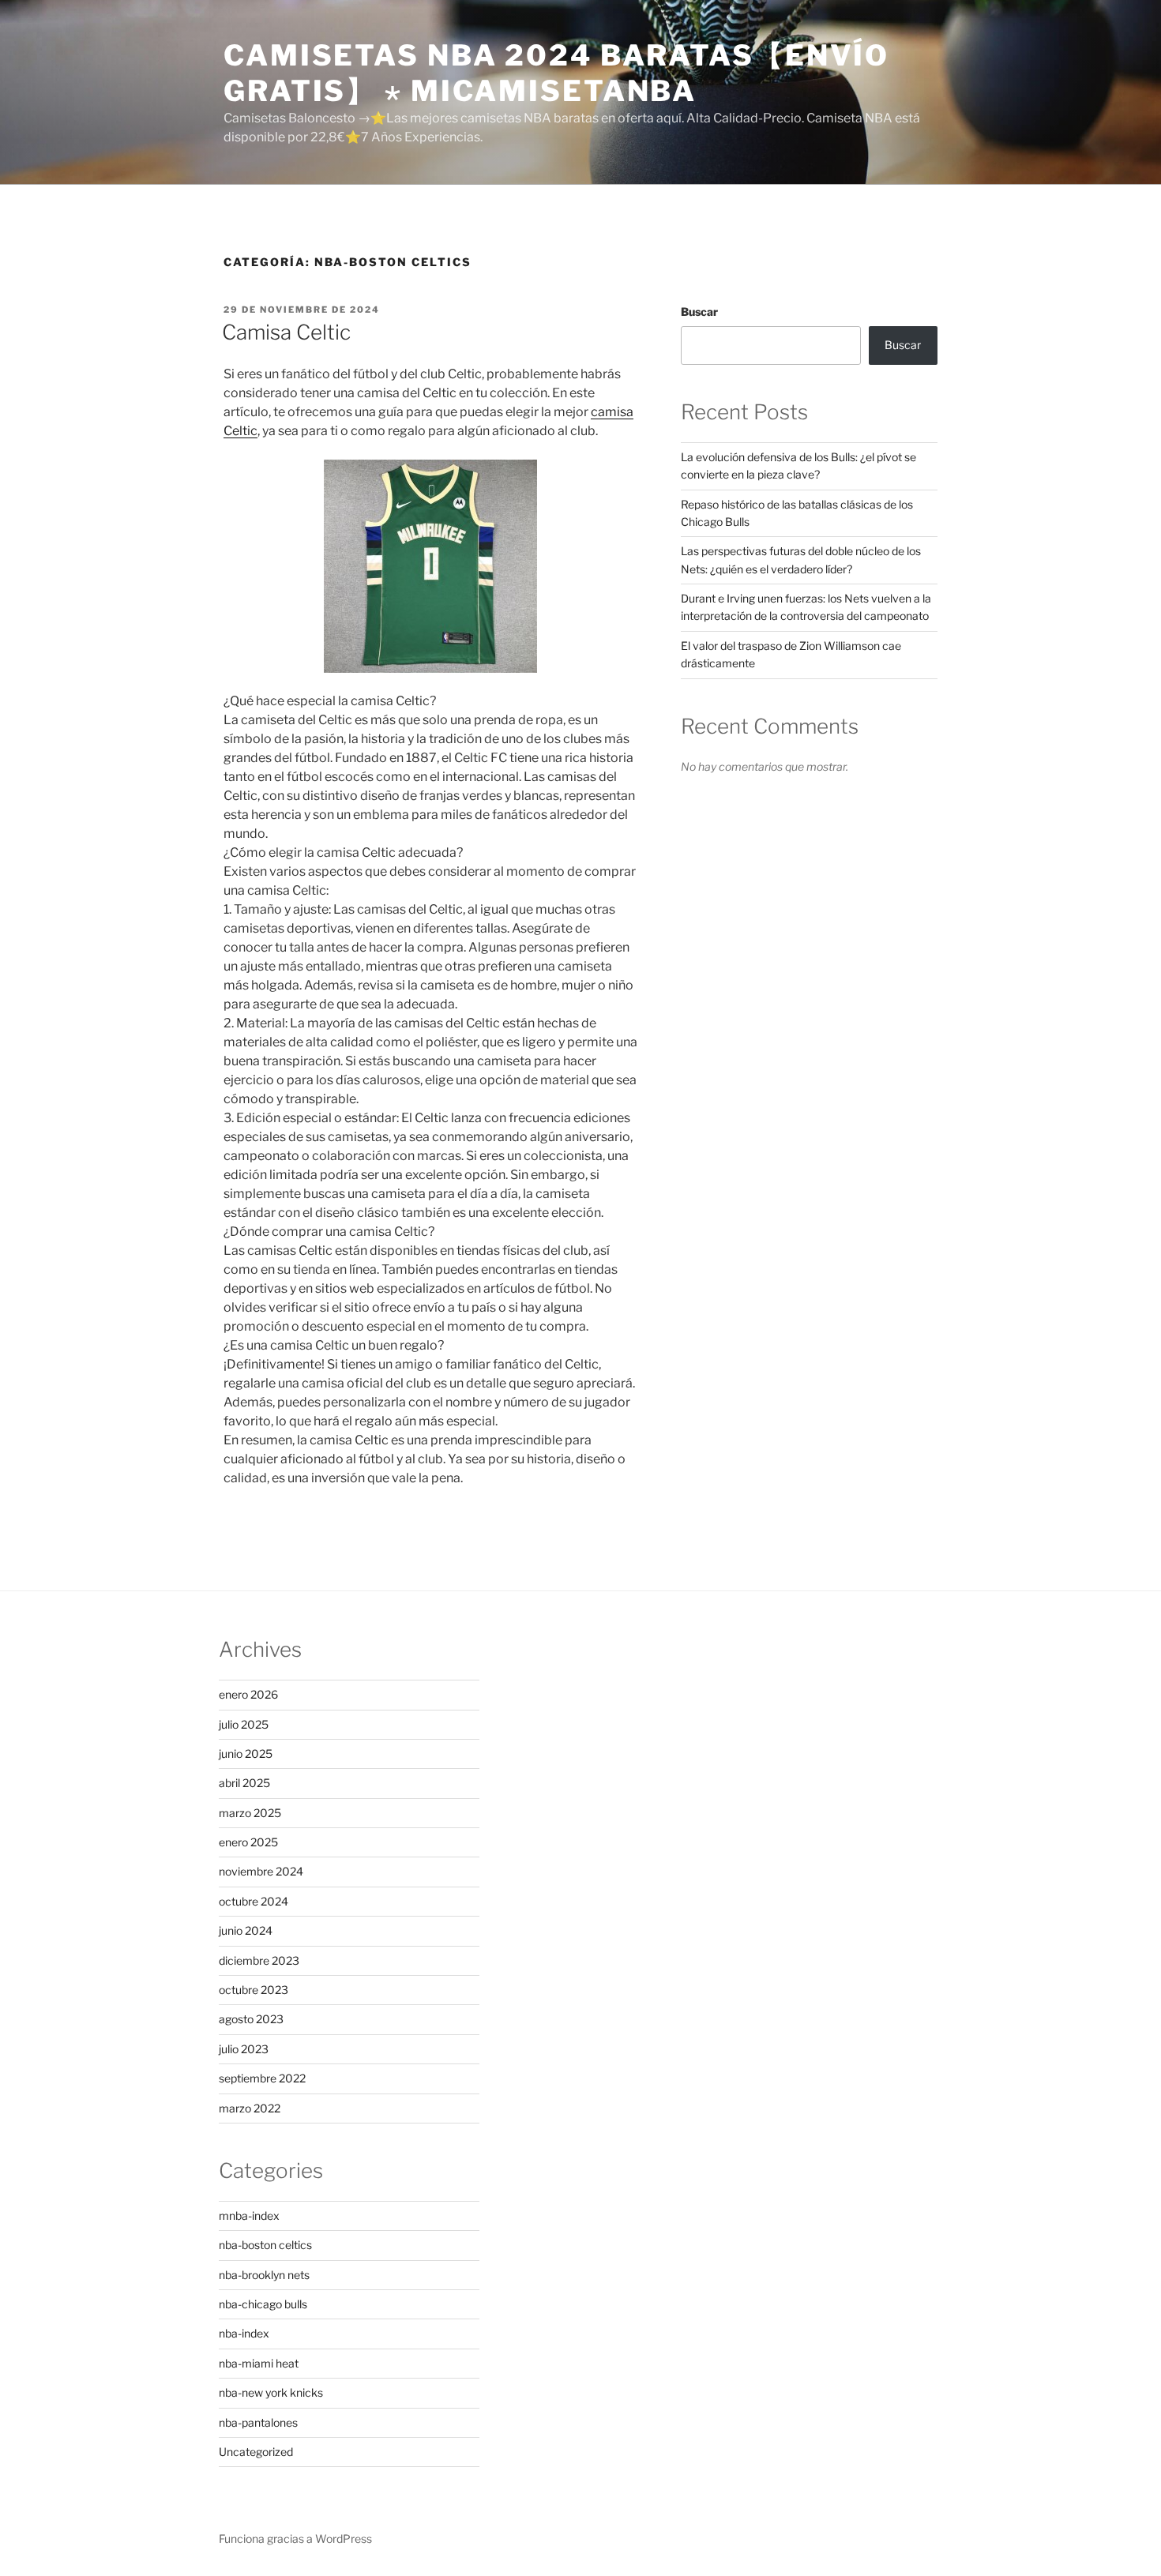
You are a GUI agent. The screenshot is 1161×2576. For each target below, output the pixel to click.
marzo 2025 (250, 1813)
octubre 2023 (254, 1990)
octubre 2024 (254, 1901)
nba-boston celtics (265, 2245)
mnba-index (249, 2216)
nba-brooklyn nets (264, 2275)
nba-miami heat (259, 2363)
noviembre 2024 (261, 1871)
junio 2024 (246, 1930)
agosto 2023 (251, 2019)
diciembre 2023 (259, 1960)
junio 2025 (246, 1754)
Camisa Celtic (286, 332)
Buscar (699, 312)
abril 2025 (244, 1783)
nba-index (244, 2333)
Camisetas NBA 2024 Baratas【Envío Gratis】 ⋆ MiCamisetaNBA (556, 73)
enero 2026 (248, 1694)
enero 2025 (248, 1842)
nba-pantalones (258, 2422)
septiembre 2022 (262, 2078)
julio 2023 (244, 2049)
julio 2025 (244, 1724)
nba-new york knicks (271, 2392)
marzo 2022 (250, 2108)
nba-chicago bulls (263, 2304)
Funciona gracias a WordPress (295, 2538)
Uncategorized (256, 2452)
